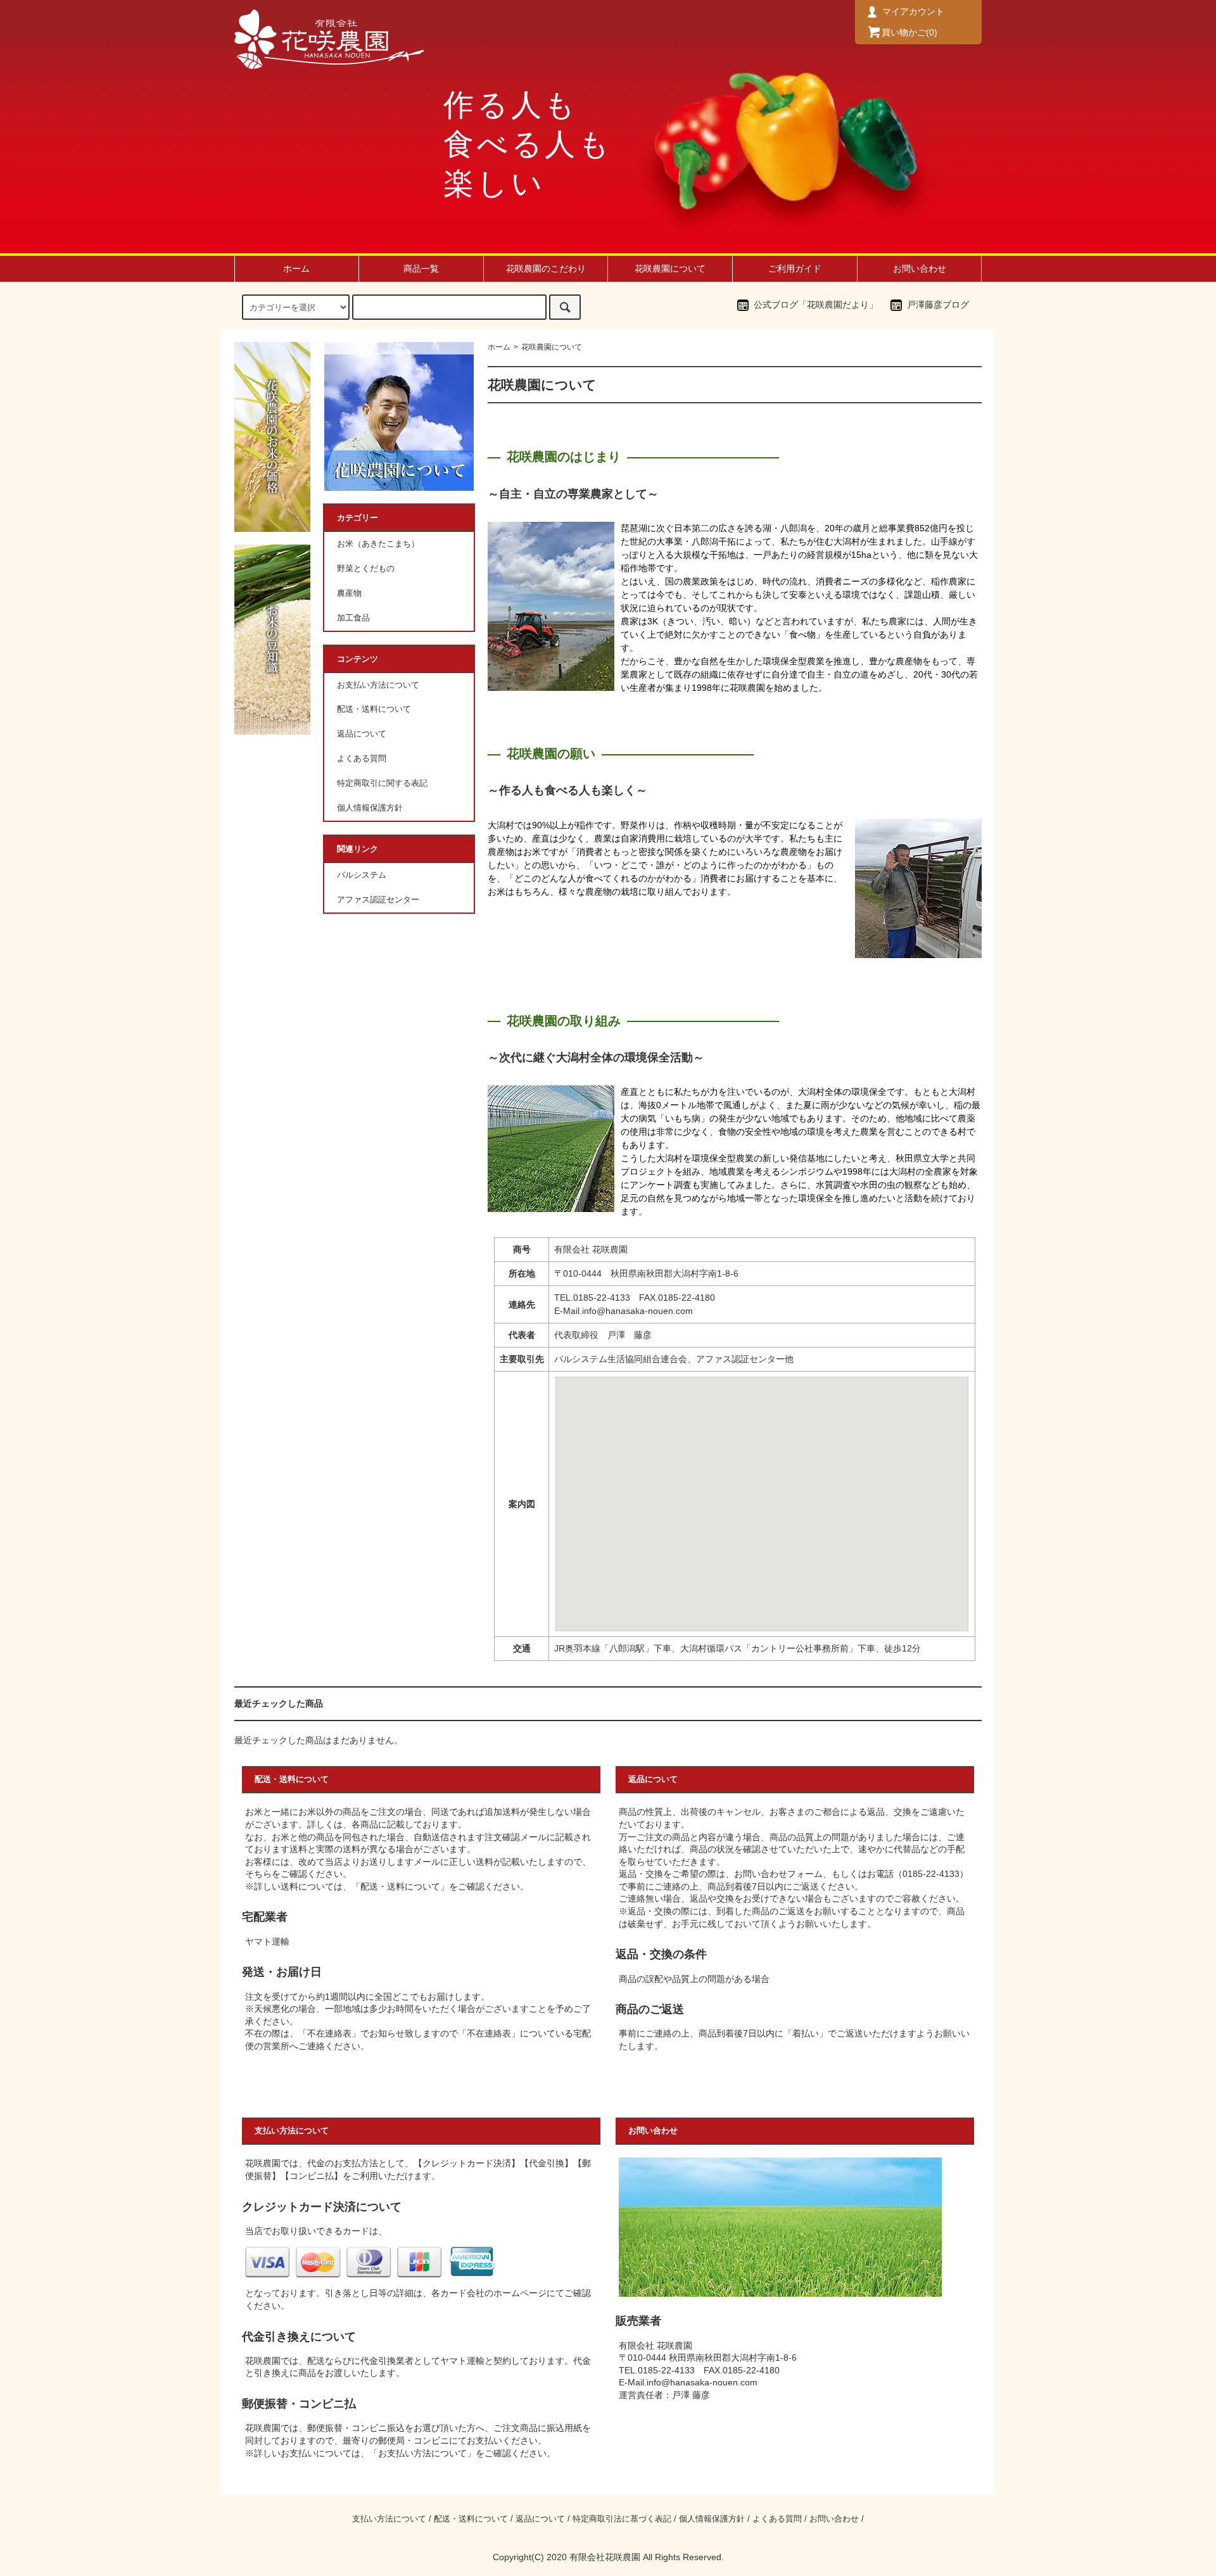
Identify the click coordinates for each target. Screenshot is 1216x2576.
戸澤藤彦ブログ (938, 305)
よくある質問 (362, 759)
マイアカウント (912, 11)
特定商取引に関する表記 (382, 783)
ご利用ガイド (795, 268)
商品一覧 (421, 268)
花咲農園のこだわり (546, 268)
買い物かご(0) (909, 32)
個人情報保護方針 (370, 808)
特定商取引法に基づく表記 (622, 2519)
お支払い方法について (378, 685)
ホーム (296, 268)
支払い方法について (389, 2519)
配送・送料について (374, 709)
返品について (362, 734)
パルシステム (362, 875)
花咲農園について (670, 268)
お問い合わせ (920, 268)
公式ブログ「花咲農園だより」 (816, 305)
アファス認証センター (378, 900)
